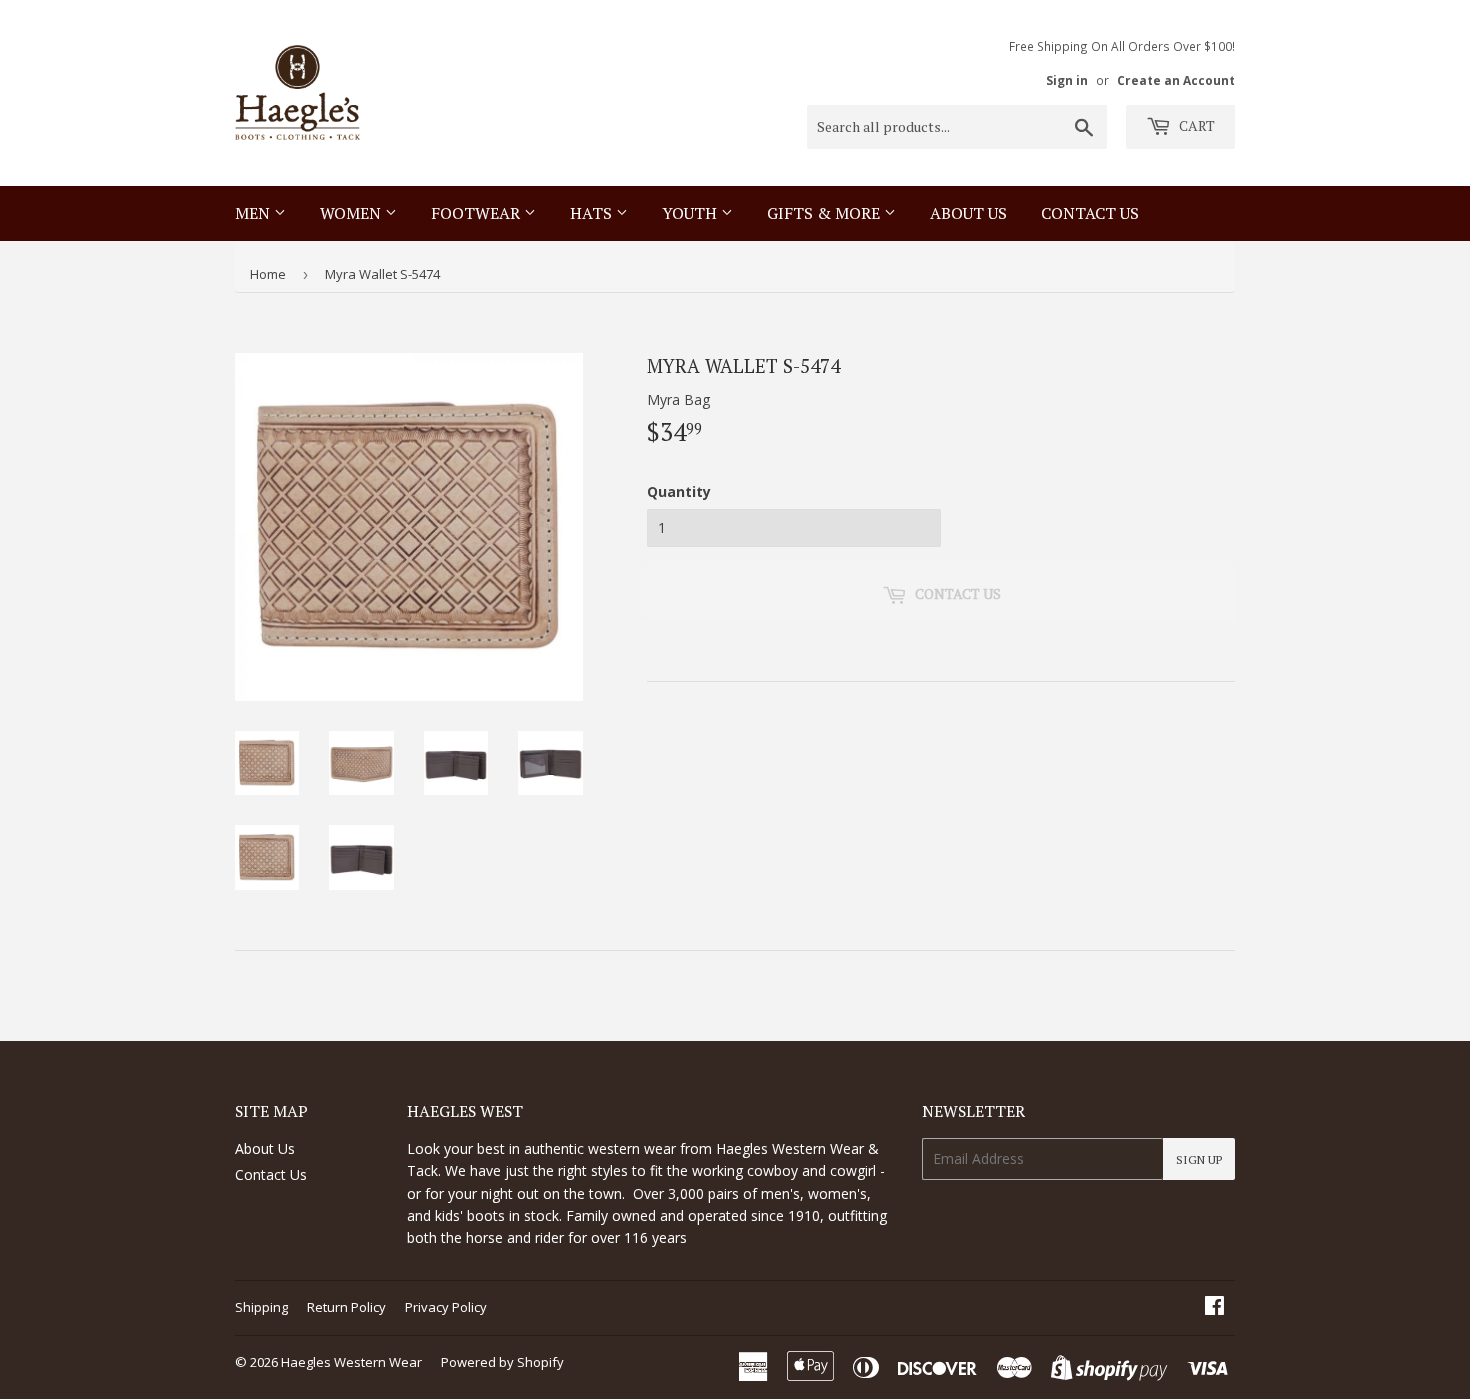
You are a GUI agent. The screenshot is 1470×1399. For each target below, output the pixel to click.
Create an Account (1176, 80)
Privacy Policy (446, 1307)
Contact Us (271, 1174)
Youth (691, 213)
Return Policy (346, 1307)
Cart (1195, 125)
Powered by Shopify (502, 1362)
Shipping (261, 1307)
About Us (968, 213)
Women (352, 213)
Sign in (1067, 80)
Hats (593, 213)
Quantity (679, 491)
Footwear (477, 213)
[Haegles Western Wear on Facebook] (1214, 1307)
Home (268, 274)
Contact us (1090, 213)
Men (254, 213)
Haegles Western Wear (351, 1362)
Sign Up (1199, 1159)
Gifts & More (825, 213)
